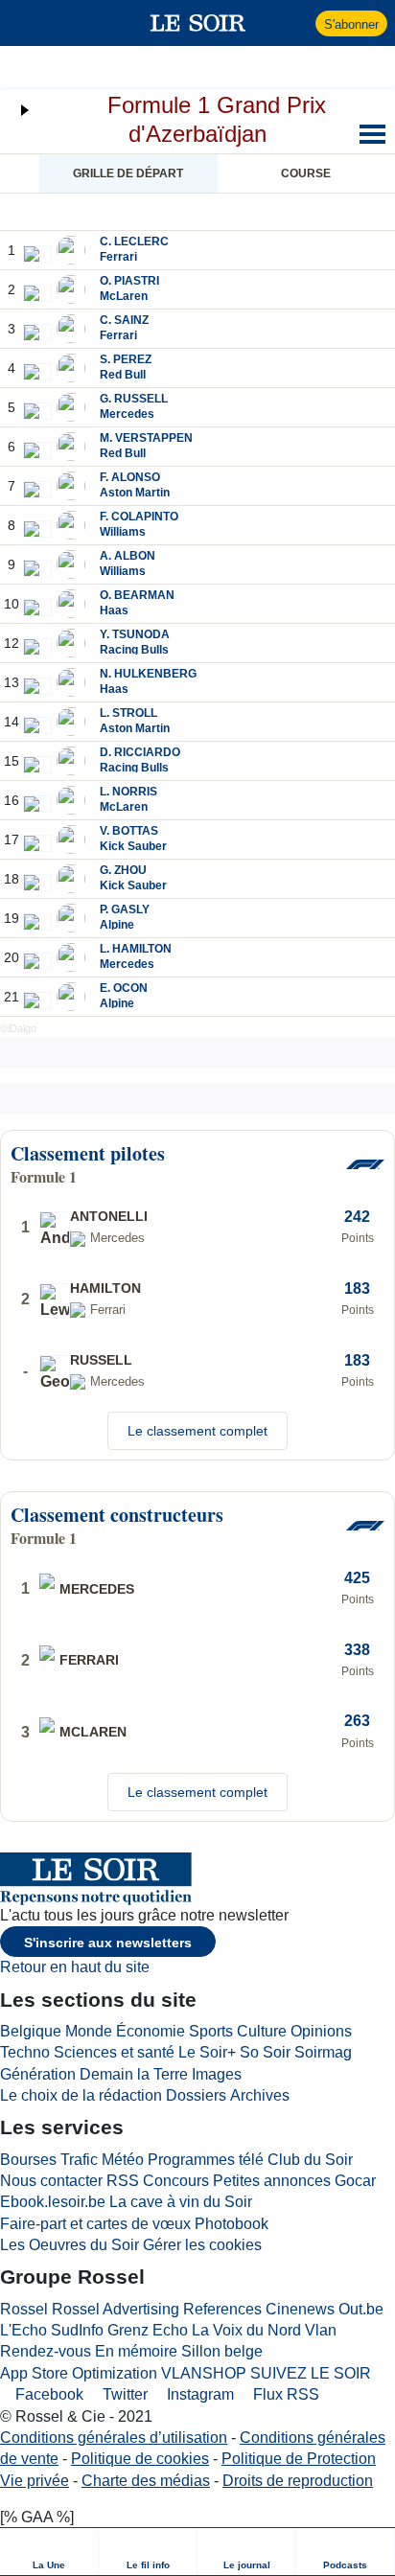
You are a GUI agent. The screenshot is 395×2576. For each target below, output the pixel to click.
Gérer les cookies (202, 2245)
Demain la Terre (134, 2074)
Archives (260, 2095)
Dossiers (196, 2095)
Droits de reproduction (298, 2481)
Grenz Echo (148, 2330)
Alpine (117, 925)
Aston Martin (135, 493)
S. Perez (126, 359)
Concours (176, 2181)
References (222, 2309)
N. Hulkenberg (148, 674)
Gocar (355, 2181)
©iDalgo (18, 1028)
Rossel (24, 2309)
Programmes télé (206, 2160)
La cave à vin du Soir (181, 2202)
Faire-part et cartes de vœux (95, 2224)
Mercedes (127, 414)
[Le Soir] (198, 23)
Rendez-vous (46, 2351)
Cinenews (300, 2309)
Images (217, 2074)
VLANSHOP (204, 2373)
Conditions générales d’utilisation (114, 2438)
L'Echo (23, 2330)
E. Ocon (124, 988)
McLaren (124, 296)
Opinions (321, 2031)
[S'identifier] (299, 23)
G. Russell (134, 399)
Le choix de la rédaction (81, 2095)
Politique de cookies (140, 2459)
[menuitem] (49, 2552)
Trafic (79, 2160)
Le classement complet (197, 1431)
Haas (114, 610)
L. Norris (128, 792)
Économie (151, 2031)
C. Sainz (124, 320)
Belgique (31, 2031)
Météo (123, 2160)
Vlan (321, 2330)
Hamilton (105, 1288)
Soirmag (323, 2052)
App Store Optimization (79, 2373)
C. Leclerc (134, 241)
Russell (101, 1360)
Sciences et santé (114, 2052)
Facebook (47, 2394)
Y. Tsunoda (135, 634)
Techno (25, 2052)
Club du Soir (310, 2160)
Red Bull (123, 375)
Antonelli (109, 1216)
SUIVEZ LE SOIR (311, 2373)
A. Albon (128, 556)
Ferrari (118, 257)
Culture (262, 2031)
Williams (123, 532)
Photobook (232, 2224)
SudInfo (77, 2330)
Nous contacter (51, 2181)
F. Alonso (130, 477)
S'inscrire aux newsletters (108, 1943)
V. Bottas (129, 831)
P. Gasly (125, 909)
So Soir (265, 2052)
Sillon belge (222, 2351)
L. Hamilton (136, 949)
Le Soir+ (207, 2052)
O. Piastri (129, 281)
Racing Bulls (134, 650)
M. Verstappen (146, 438)
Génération (38, 2074)
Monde (89, 2031)
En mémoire (136, 2351)
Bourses (28, 2160)
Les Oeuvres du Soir (70, 2245)
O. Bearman (137, 595)
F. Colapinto (139, 517)
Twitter (123, 2394)
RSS (123, 2181)
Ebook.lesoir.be (53, 2202)
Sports (211, 2031)
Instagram (198, 2394)
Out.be (361, 2309)
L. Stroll (128, 713)
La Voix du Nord (246, 2330)
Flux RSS (284, 2394)
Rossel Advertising (116, 2309)
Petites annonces (272, 2181)
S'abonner (351, 24)
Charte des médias (146, 2481)
